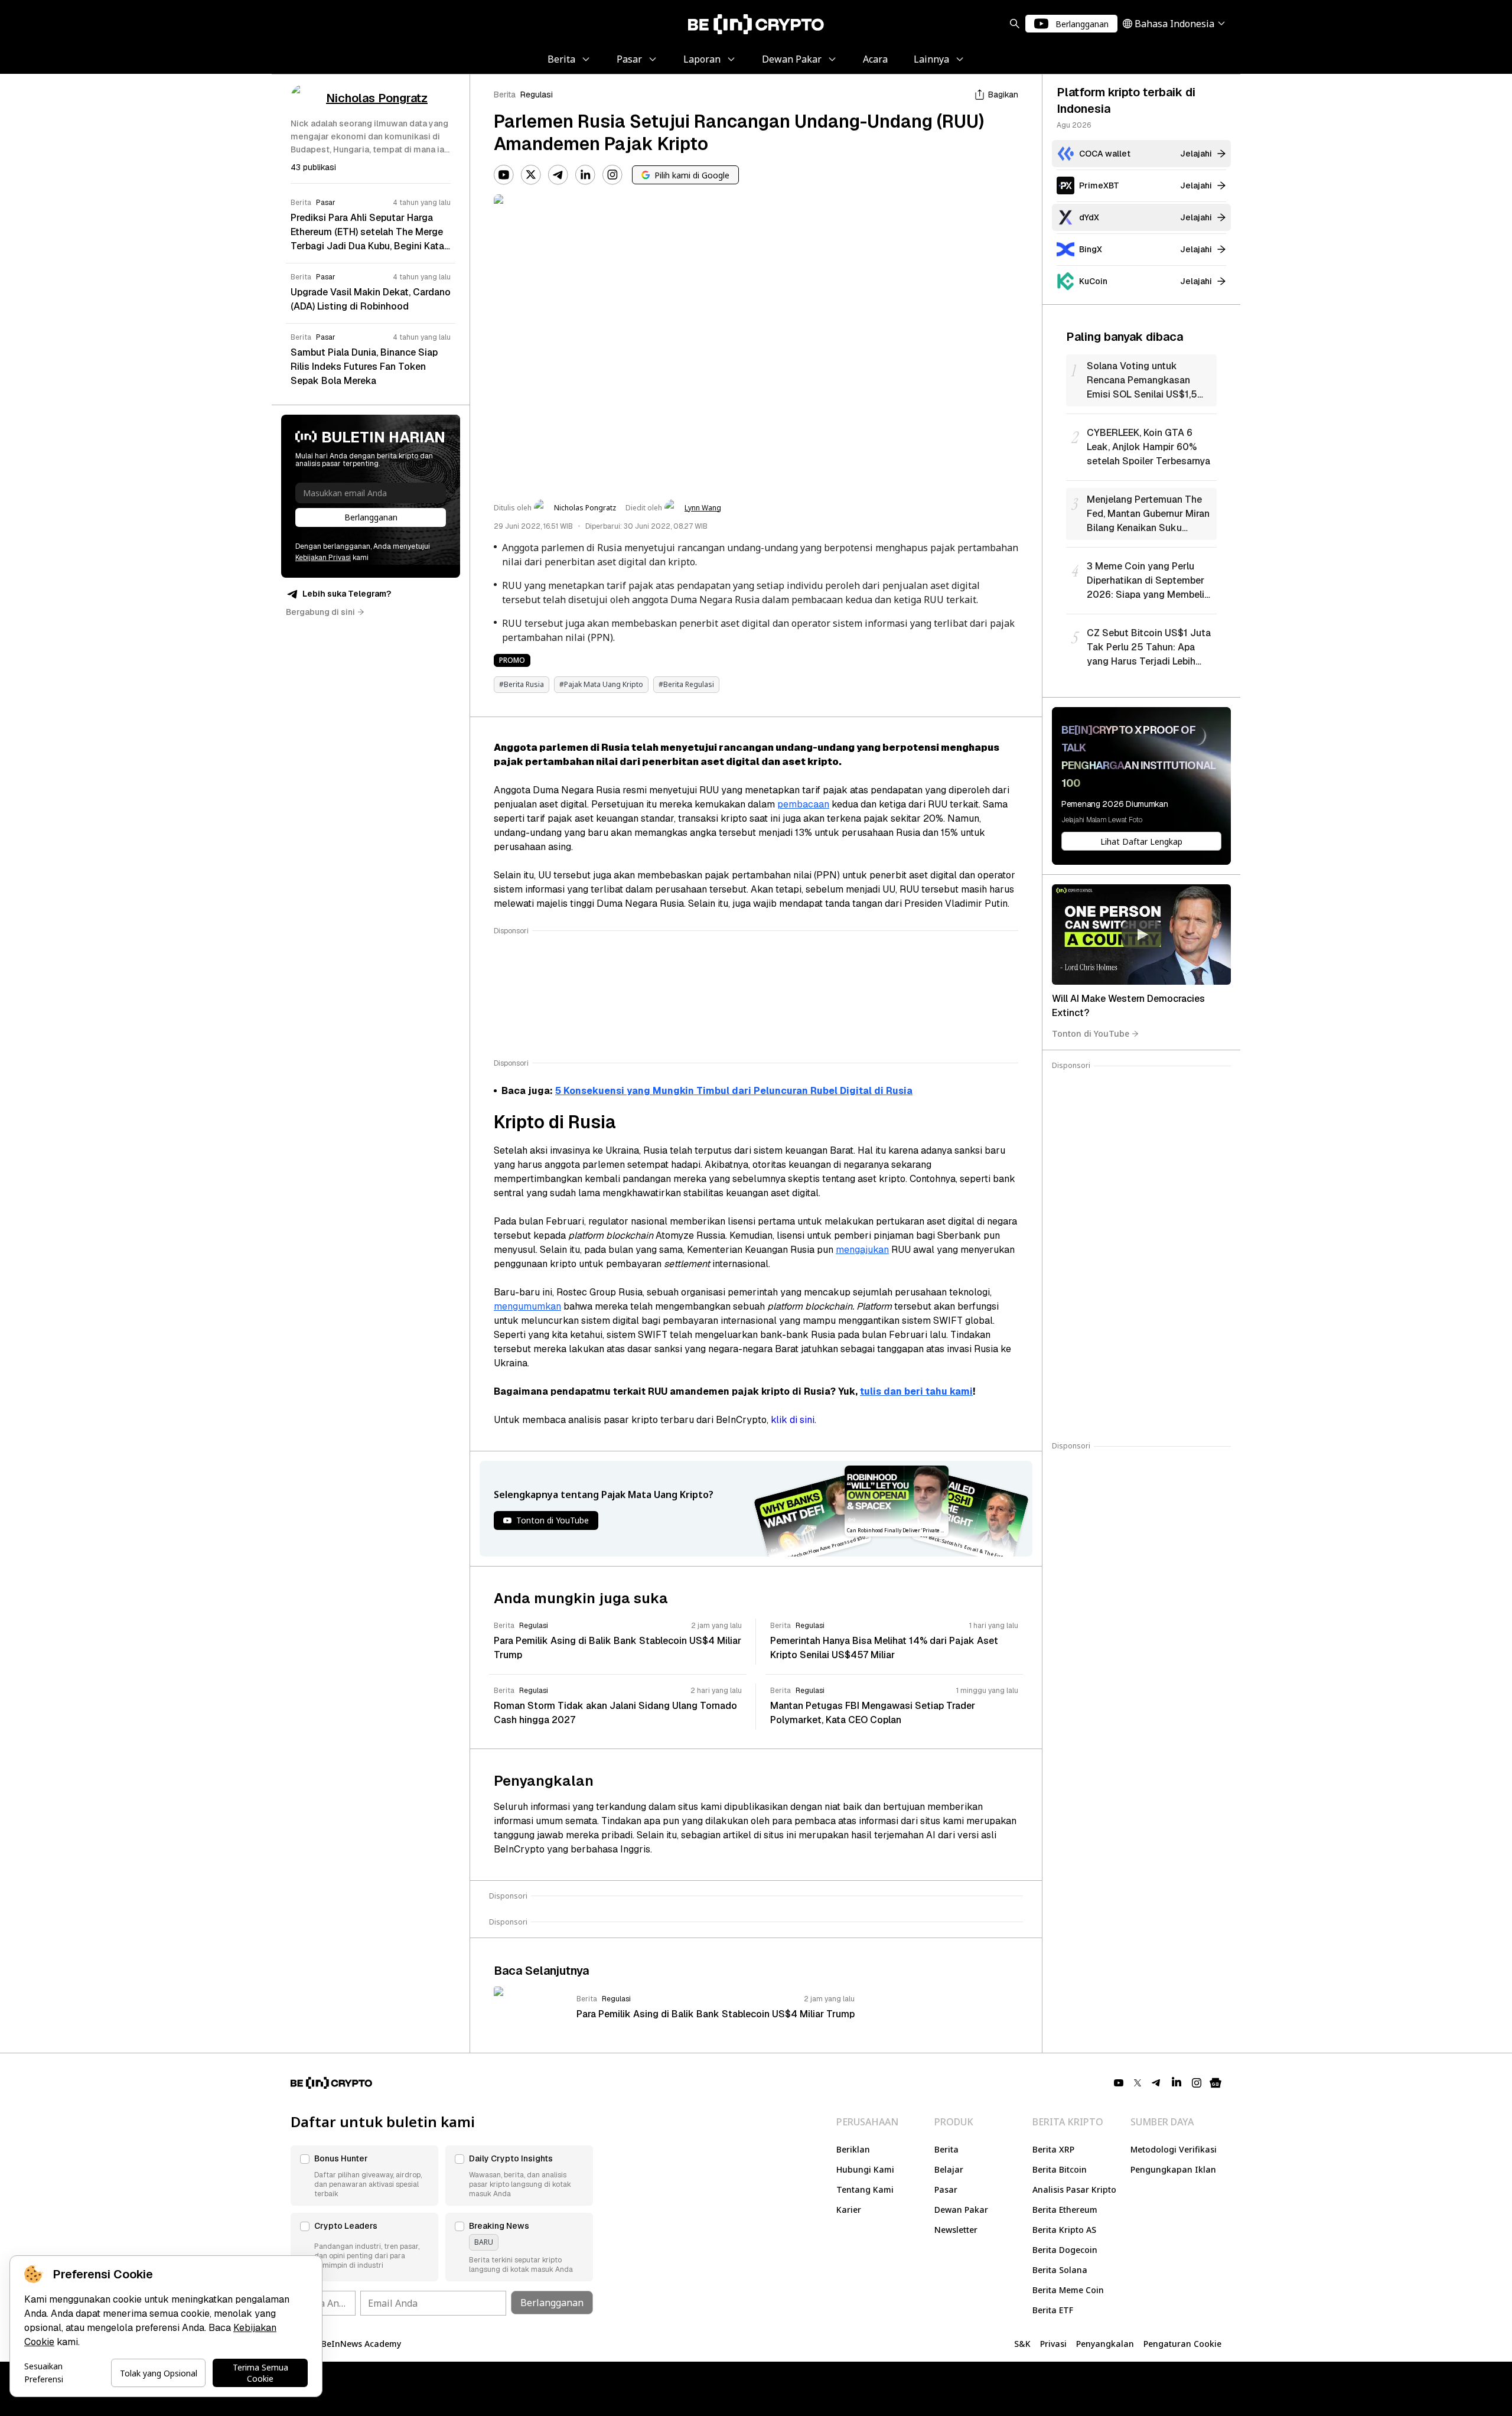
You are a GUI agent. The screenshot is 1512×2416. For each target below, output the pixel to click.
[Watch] (1141, 935)
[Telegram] (558, 175)
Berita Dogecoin (1065, 2250)
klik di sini (793, 1420)
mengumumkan (527, 1306)
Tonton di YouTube (1091, 1033)
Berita (505, 95)
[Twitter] (531, 175)
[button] (364, 2176)
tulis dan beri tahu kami (916, 1391)
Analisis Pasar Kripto (1074, 2189)
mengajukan (862, 1250)
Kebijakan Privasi (323, 558)
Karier (849, 2210)
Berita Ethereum (1065, 2210)
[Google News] (1216, 2083)
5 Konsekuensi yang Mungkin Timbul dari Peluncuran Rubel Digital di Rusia (734, 1091)
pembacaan (803, 804)
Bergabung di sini (320, 612)
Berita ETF (1053, 2310)
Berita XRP (1053, 2149)
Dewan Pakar (961, 2210)
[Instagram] (612, 175)
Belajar (949, 2169)
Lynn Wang (703, 508)
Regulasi (537, 95)
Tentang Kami (865, 2189)
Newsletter (956, 2230)
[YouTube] (504, 175)
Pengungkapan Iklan (1173, 2169)
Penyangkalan (1105, 2344)
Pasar (946, 2189)
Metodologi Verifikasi (1174, 2149)
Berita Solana (1060, 2270)
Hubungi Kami (865, 2169)
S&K (1022, 2344)
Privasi (1053, 2344)
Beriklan (853, 2149)
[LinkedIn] (585, 175)
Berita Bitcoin (1060, 2169)
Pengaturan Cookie (1182, 2344)
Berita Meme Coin (1068, 2290)
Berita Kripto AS (1064, 2230)
